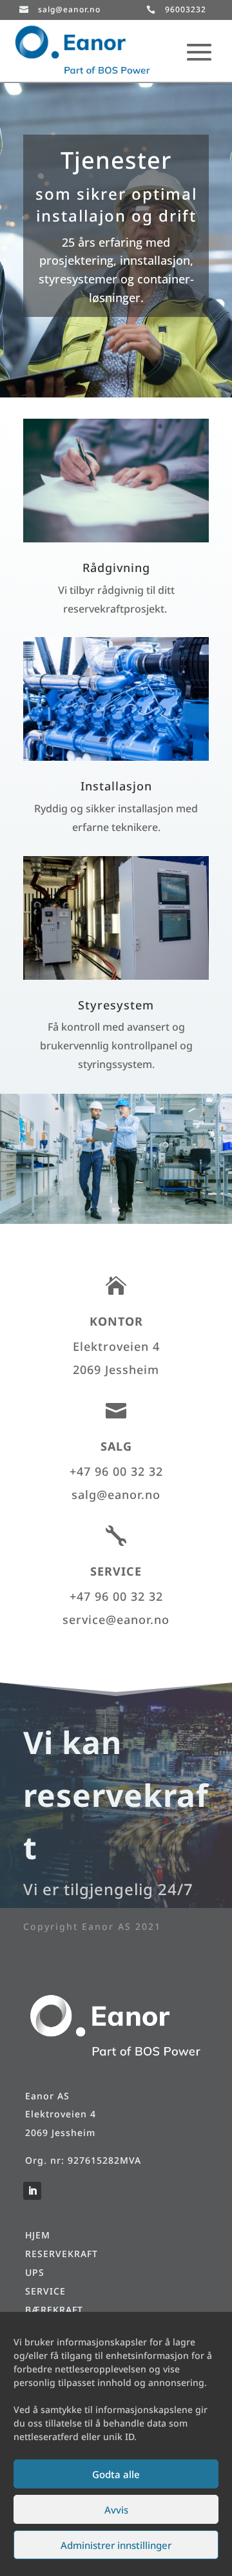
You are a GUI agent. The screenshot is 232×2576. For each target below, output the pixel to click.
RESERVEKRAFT (62, 2254)
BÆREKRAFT (54, 2310)
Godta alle (116, 2474)
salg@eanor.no (69, 9)
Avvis (116, 2510)
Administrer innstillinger (116, 2545)
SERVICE (45, 2291)
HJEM (38, 2235)
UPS (35, 2272)
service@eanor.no (116, 1619)
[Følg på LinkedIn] (32, 2191)
